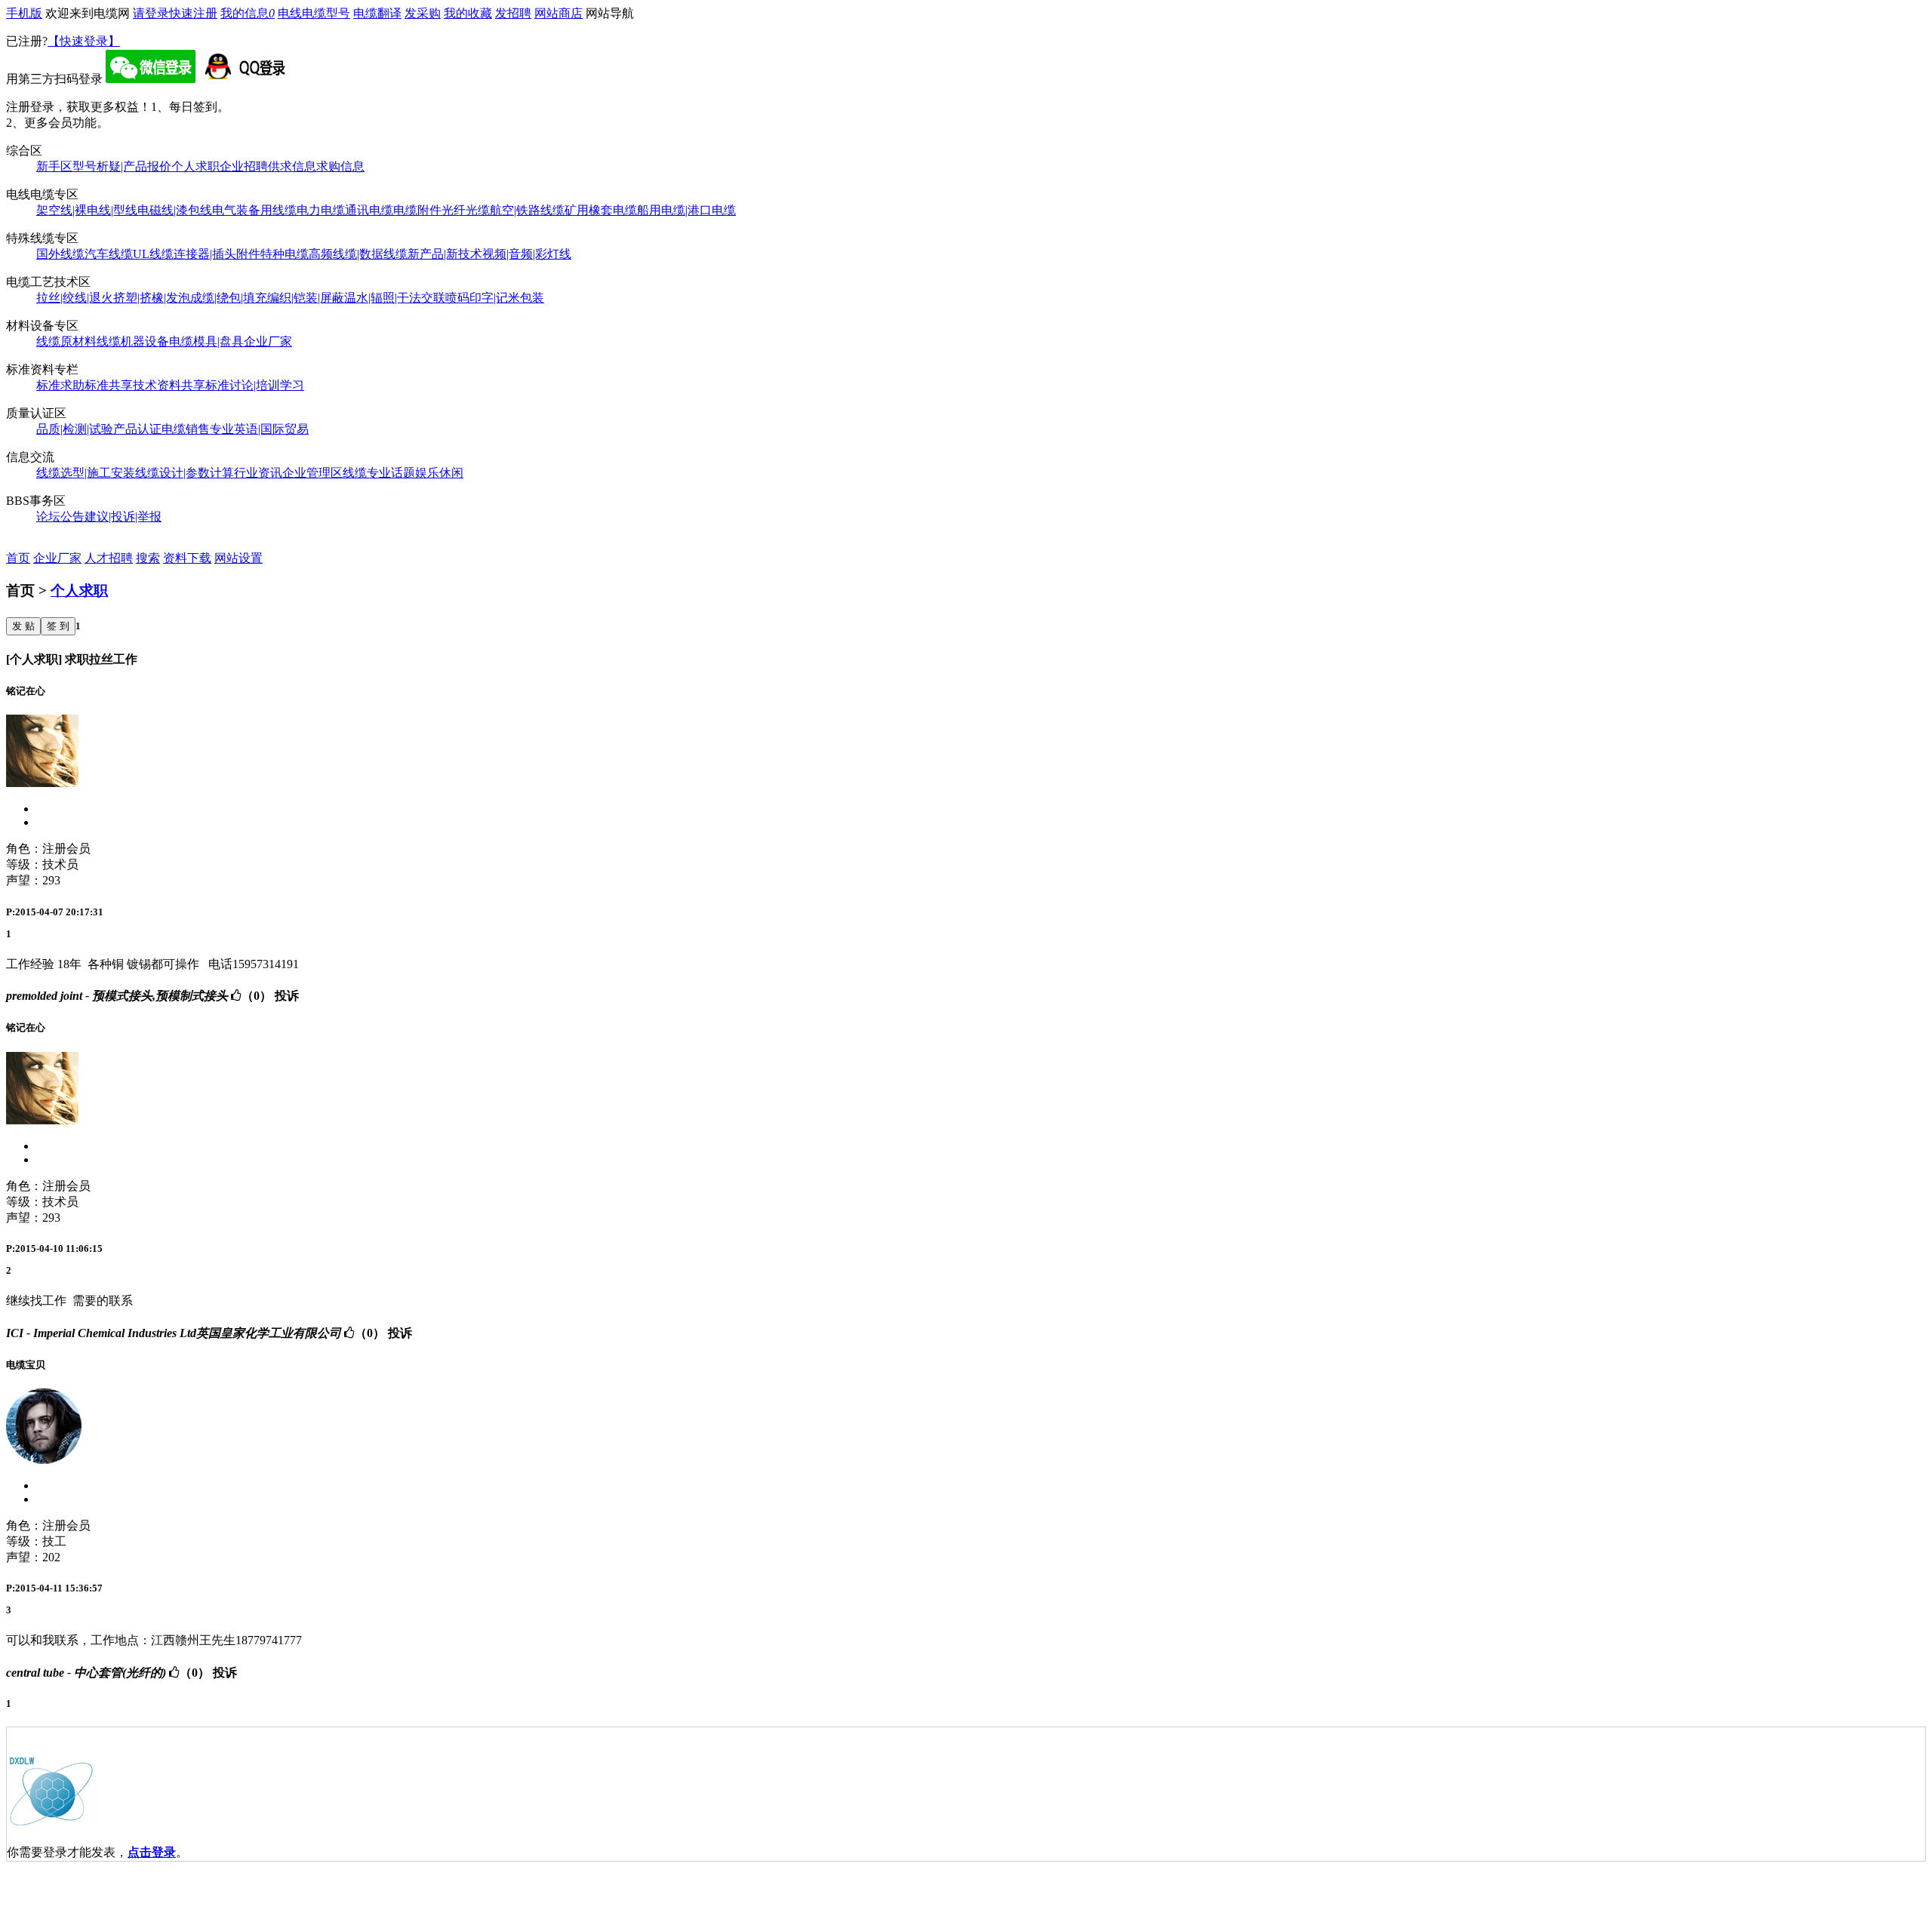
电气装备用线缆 (254, 210)
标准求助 (60, 385)
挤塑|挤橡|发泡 (152, 298)
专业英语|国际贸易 (259, 429)
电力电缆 (321, 210)
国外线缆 (60, 254)
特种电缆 (285, 254)
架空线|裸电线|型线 (87, 210)
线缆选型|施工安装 (86, 473)
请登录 (151, 13)
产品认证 (137, 429)
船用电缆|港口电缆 (686, 210)
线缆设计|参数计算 (185, 473)
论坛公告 (60, 517)
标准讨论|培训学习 (255, 385)
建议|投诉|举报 (123, 517)
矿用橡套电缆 (601, 210)
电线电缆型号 (314, 13)
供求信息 (292, 166)
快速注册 (193, 13)
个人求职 (195, 166)
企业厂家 (268, 341)
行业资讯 (258, 473)
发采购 (423, 13)
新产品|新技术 (445, 254)
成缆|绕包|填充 (229, 298)
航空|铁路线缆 (527, 210)
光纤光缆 (466, 210)
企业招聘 (244, 166)
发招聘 (513, 13)
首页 (18, 558)
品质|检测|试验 (75, 429)
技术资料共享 (169, 385)
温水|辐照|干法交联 (395, 298)
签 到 (58, 626)
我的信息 (248, 13)
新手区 (54, 166)
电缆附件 (417, 210)
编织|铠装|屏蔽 (306, 298)
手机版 (24, 13)
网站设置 (238, 558)
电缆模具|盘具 (206, 341)
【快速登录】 (84, 41)
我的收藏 (468, 13)
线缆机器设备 (133, 341)
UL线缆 (153, 254)
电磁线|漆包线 (175, 210)
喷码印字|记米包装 (495, 298)
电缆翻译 (377, 13)
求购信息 (340, 166)
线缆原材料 (66, 341)
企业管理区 (312, 473)
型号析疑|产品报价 (122, 166)
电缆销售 (186, 429)
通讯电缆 (369, 210)
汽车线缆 (109, 254)
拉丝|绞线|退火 (75, 298)
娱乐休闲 (439, 473)
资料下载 (187, 558)
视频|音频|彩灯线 (527, 254)
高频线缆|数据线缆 (358, 254)
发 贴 (23, 626)
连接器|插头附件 (217, 254)
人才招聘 (109, 558)
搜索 (148, 558)
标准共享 (109, 385)
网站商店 (558, 13)
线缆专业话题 (379, 473)
